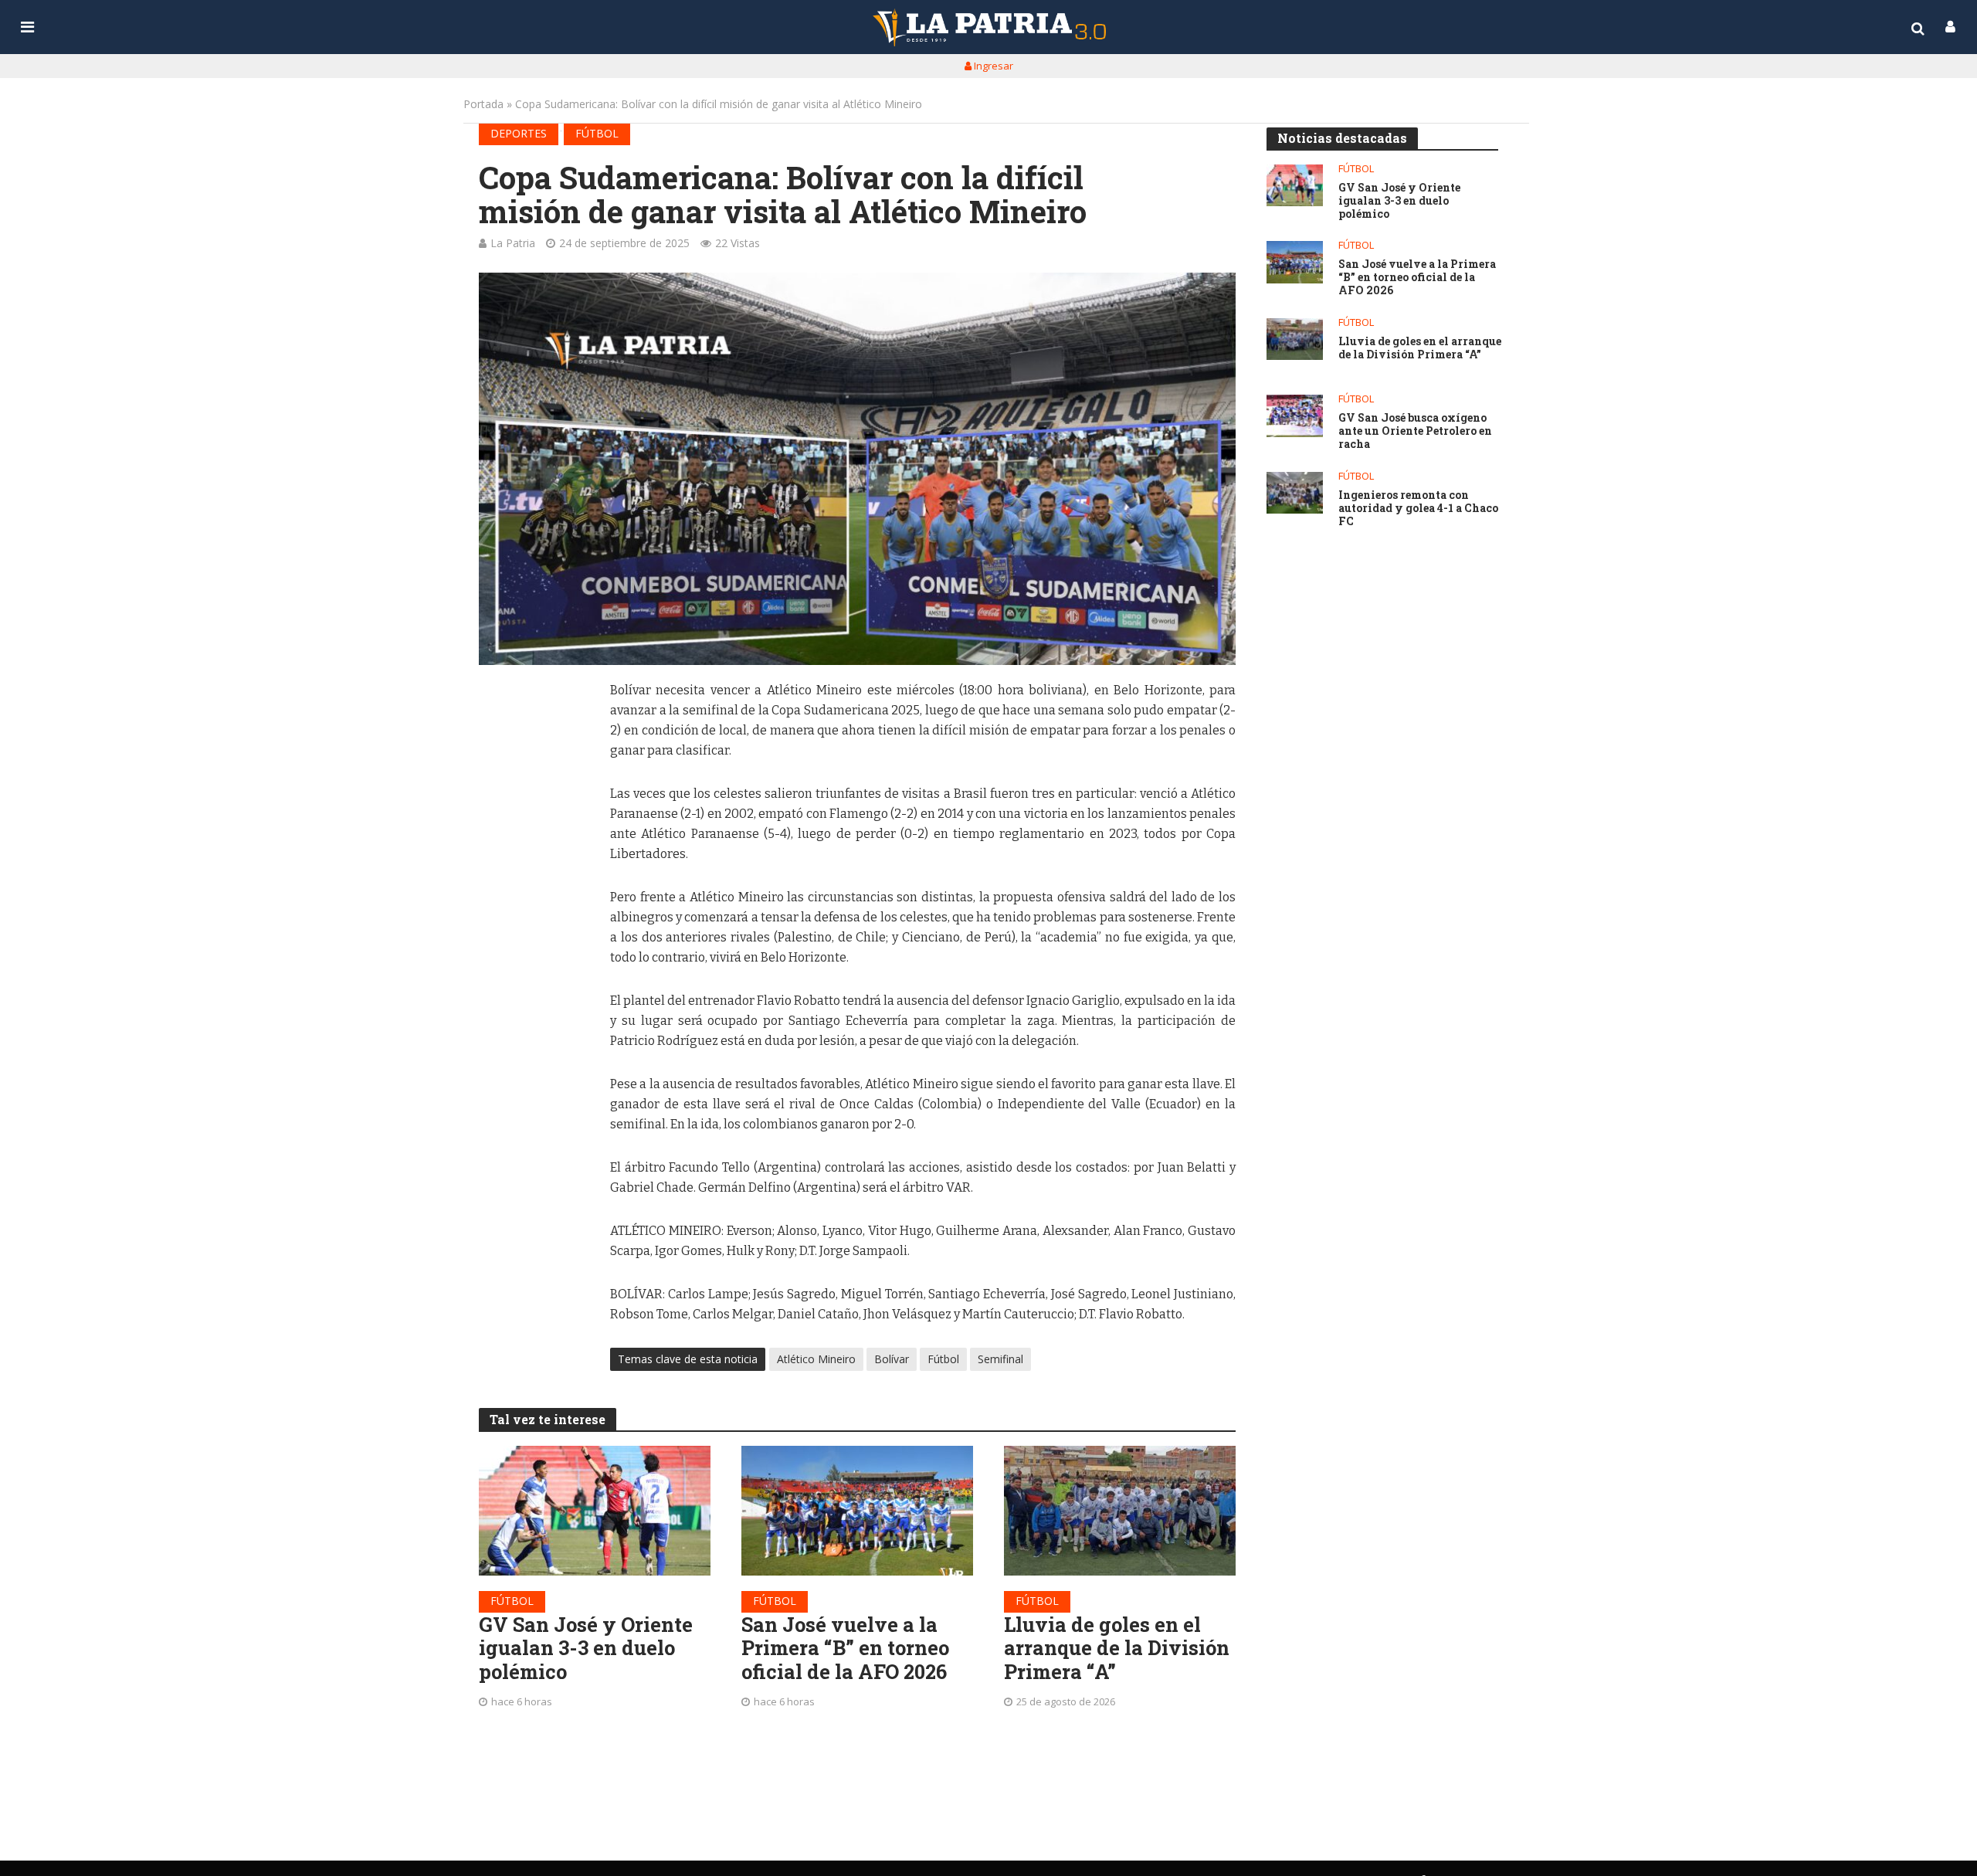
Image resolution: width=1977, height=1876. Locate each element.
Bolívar (892, 1359)
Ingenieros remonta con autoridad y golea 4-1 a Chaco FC (1418, 508)
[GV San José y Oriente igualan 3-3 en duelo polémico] (595, 1511)
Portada (483, 104)
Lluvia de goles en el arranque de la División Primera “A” (1117, 1648)
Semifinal (1000, 1359)
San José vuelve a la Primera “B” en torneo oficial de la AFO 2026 (845, 1648)
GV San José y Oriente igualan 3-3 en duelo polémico (586, 1648)
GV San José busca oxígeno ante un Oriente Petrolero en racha (1415, 431)
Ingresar (992, 66)
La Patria (513, 243)
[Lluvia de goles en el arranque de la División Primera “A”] (1120, 1511)
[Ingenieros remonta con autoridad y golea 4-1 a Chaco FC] (1295, 493)
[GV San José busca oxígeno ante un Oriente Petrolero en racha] (1295, 416)
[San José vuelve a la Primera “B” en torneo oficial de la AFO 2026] (857, 1511)
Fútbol (597, 133)
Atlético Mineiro (816, 1359)
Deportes (519, 133)
